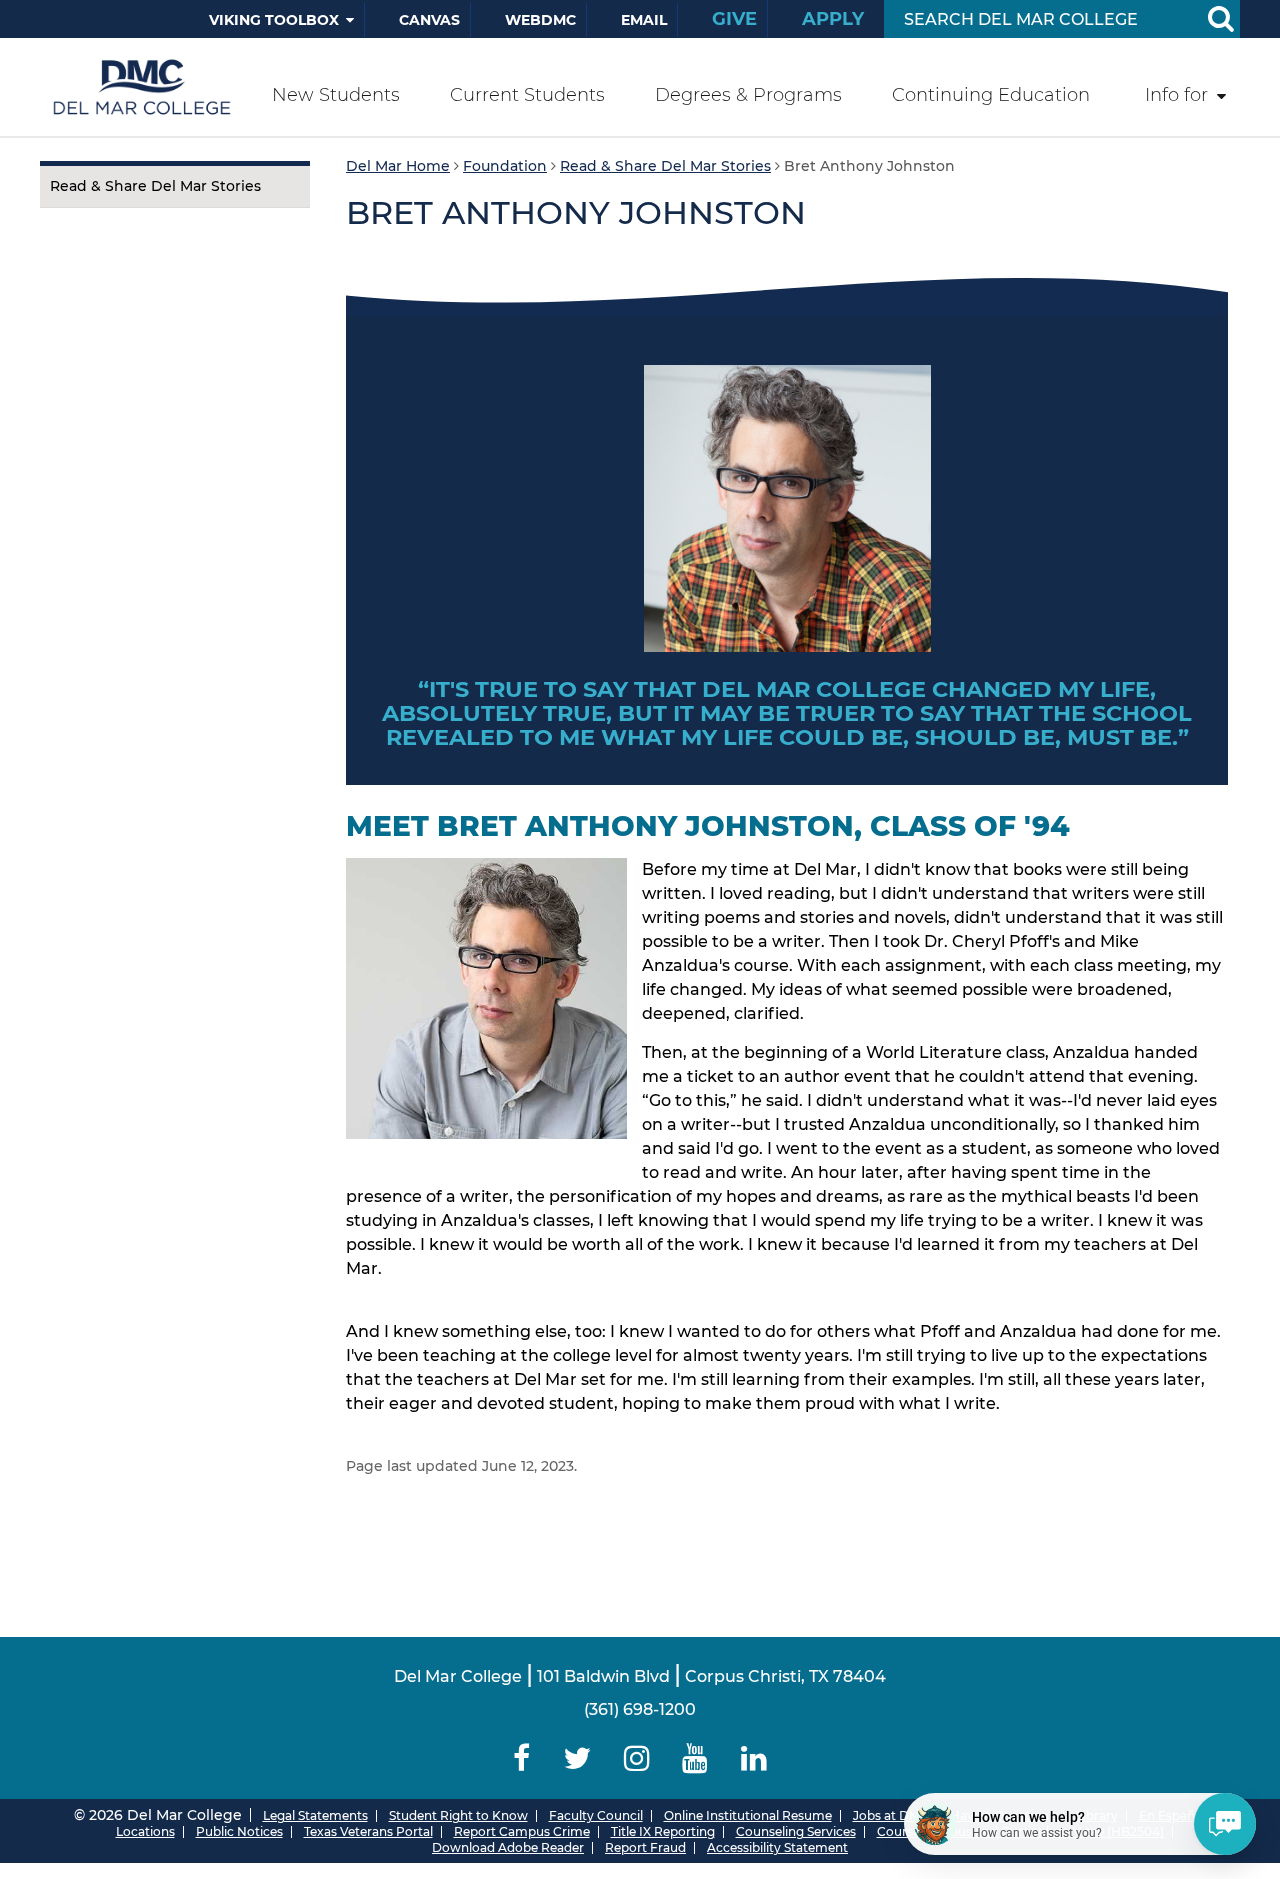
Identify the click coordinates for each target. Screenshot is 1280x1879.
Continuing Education (991, 95)
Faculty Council (596, 1815)
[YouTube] (695, 1758)
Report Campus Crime (522, 1831)
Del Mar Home (398, 166)
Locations (145, 1831)
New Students (336, 95)
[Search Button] (1220, 19)
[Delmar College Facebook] (522, 1758)
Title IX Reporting (663, 1831)
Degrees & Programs (748, 95)
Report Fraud (645, 1847)
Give (734, 19)
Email (644, 20)
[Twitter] (576, 1758)
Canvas (429, 20)
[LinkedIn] (754, 1758)
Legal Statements (315, 1815)
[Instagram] (636, 1758)
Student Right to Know (458, 1815)
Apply (833, 19)
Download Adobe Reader (508, 1847)
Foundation (505, 166)
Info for (1176, 95)
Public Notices (239, 1831)
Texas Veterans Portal (368, 1831)
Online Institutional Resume (748, 1815)
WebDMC (540, 20)
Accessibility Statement (777, 1847)
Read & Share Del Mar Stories (155, 186)
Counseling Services (796, 1831)
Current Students (527, 95)
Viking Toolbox (274, 20)
